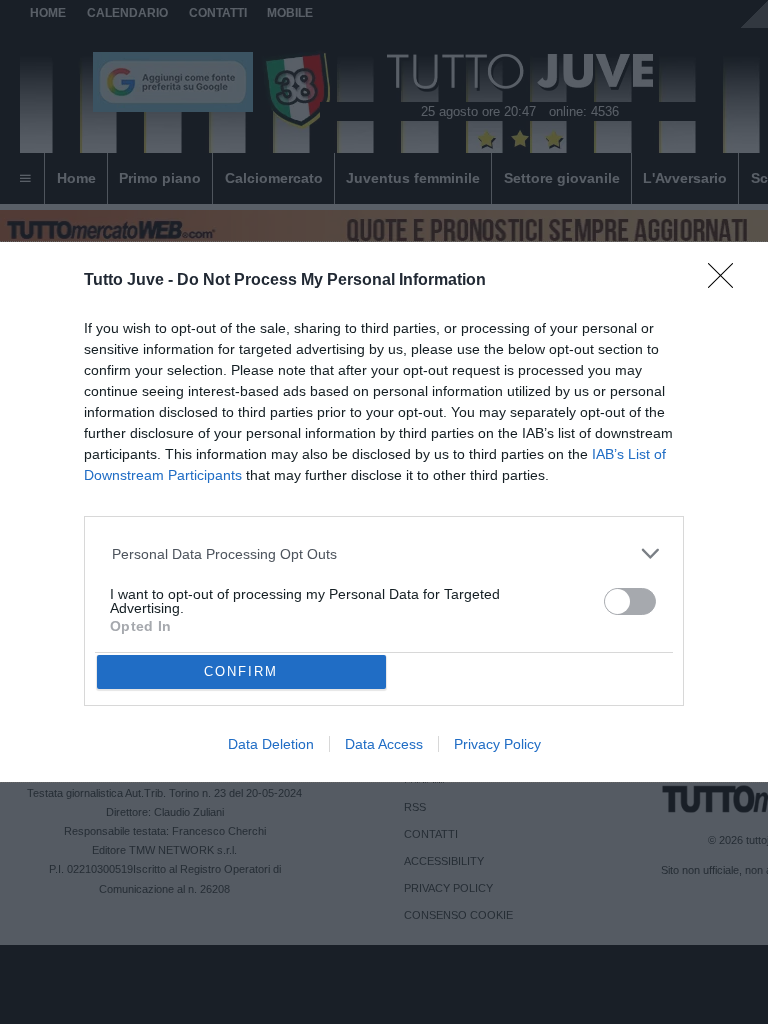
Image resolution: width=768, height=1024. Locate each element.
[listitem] (384, 553)
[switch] (630, 601)
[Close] (727, 282)
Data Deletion (271, 744)
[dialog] (384, 512)
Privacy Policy (497, 744)
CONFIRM (241, 671)
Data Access (384, 744)
